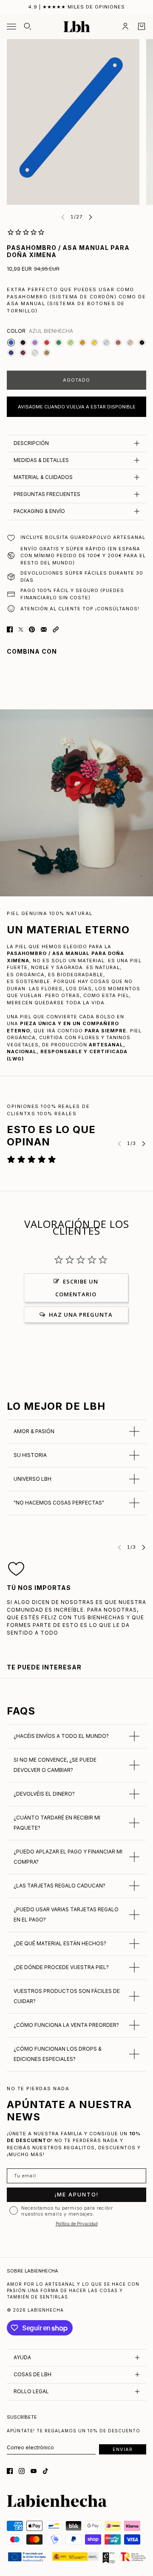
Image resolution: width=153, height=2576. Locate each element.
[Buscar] (28, 26)
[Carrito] (142, 26)
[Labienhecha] (77, 27)
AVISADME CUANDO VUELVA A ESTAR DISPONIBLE (77, 407)
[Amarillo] (94, 343)
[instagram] (22, 2471)
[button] (56, 629)
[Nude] (130, 343)
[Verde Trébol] (59, 343)
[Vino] (23, 353)
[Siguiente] (91, 217)
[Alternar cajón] (11, 27)
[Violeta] (35, 343)
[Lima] (71, 343)
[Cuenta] (125, 26)
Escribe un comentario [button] (77, 1288)
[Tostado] (47, 353)
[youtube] (34, 2471)
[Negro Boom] (142, 343)
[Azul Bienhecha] (11, 343)
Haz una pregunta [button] (81, 1315)
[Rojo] (47, 343)
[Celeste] (106, 343)
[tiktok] (45, 2471)
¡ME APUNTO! (77, 2195)
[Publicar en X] (21, 629)
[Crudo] (35, 353)
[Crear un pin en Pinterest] (32, 629)
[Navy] (11, 353)
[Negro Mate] (23, 343)
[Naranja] (82, 343)
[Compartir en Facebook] (10, 629)
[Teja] (118, 343)
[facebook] (10, 2471)
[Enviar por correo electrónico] (44, 629)
